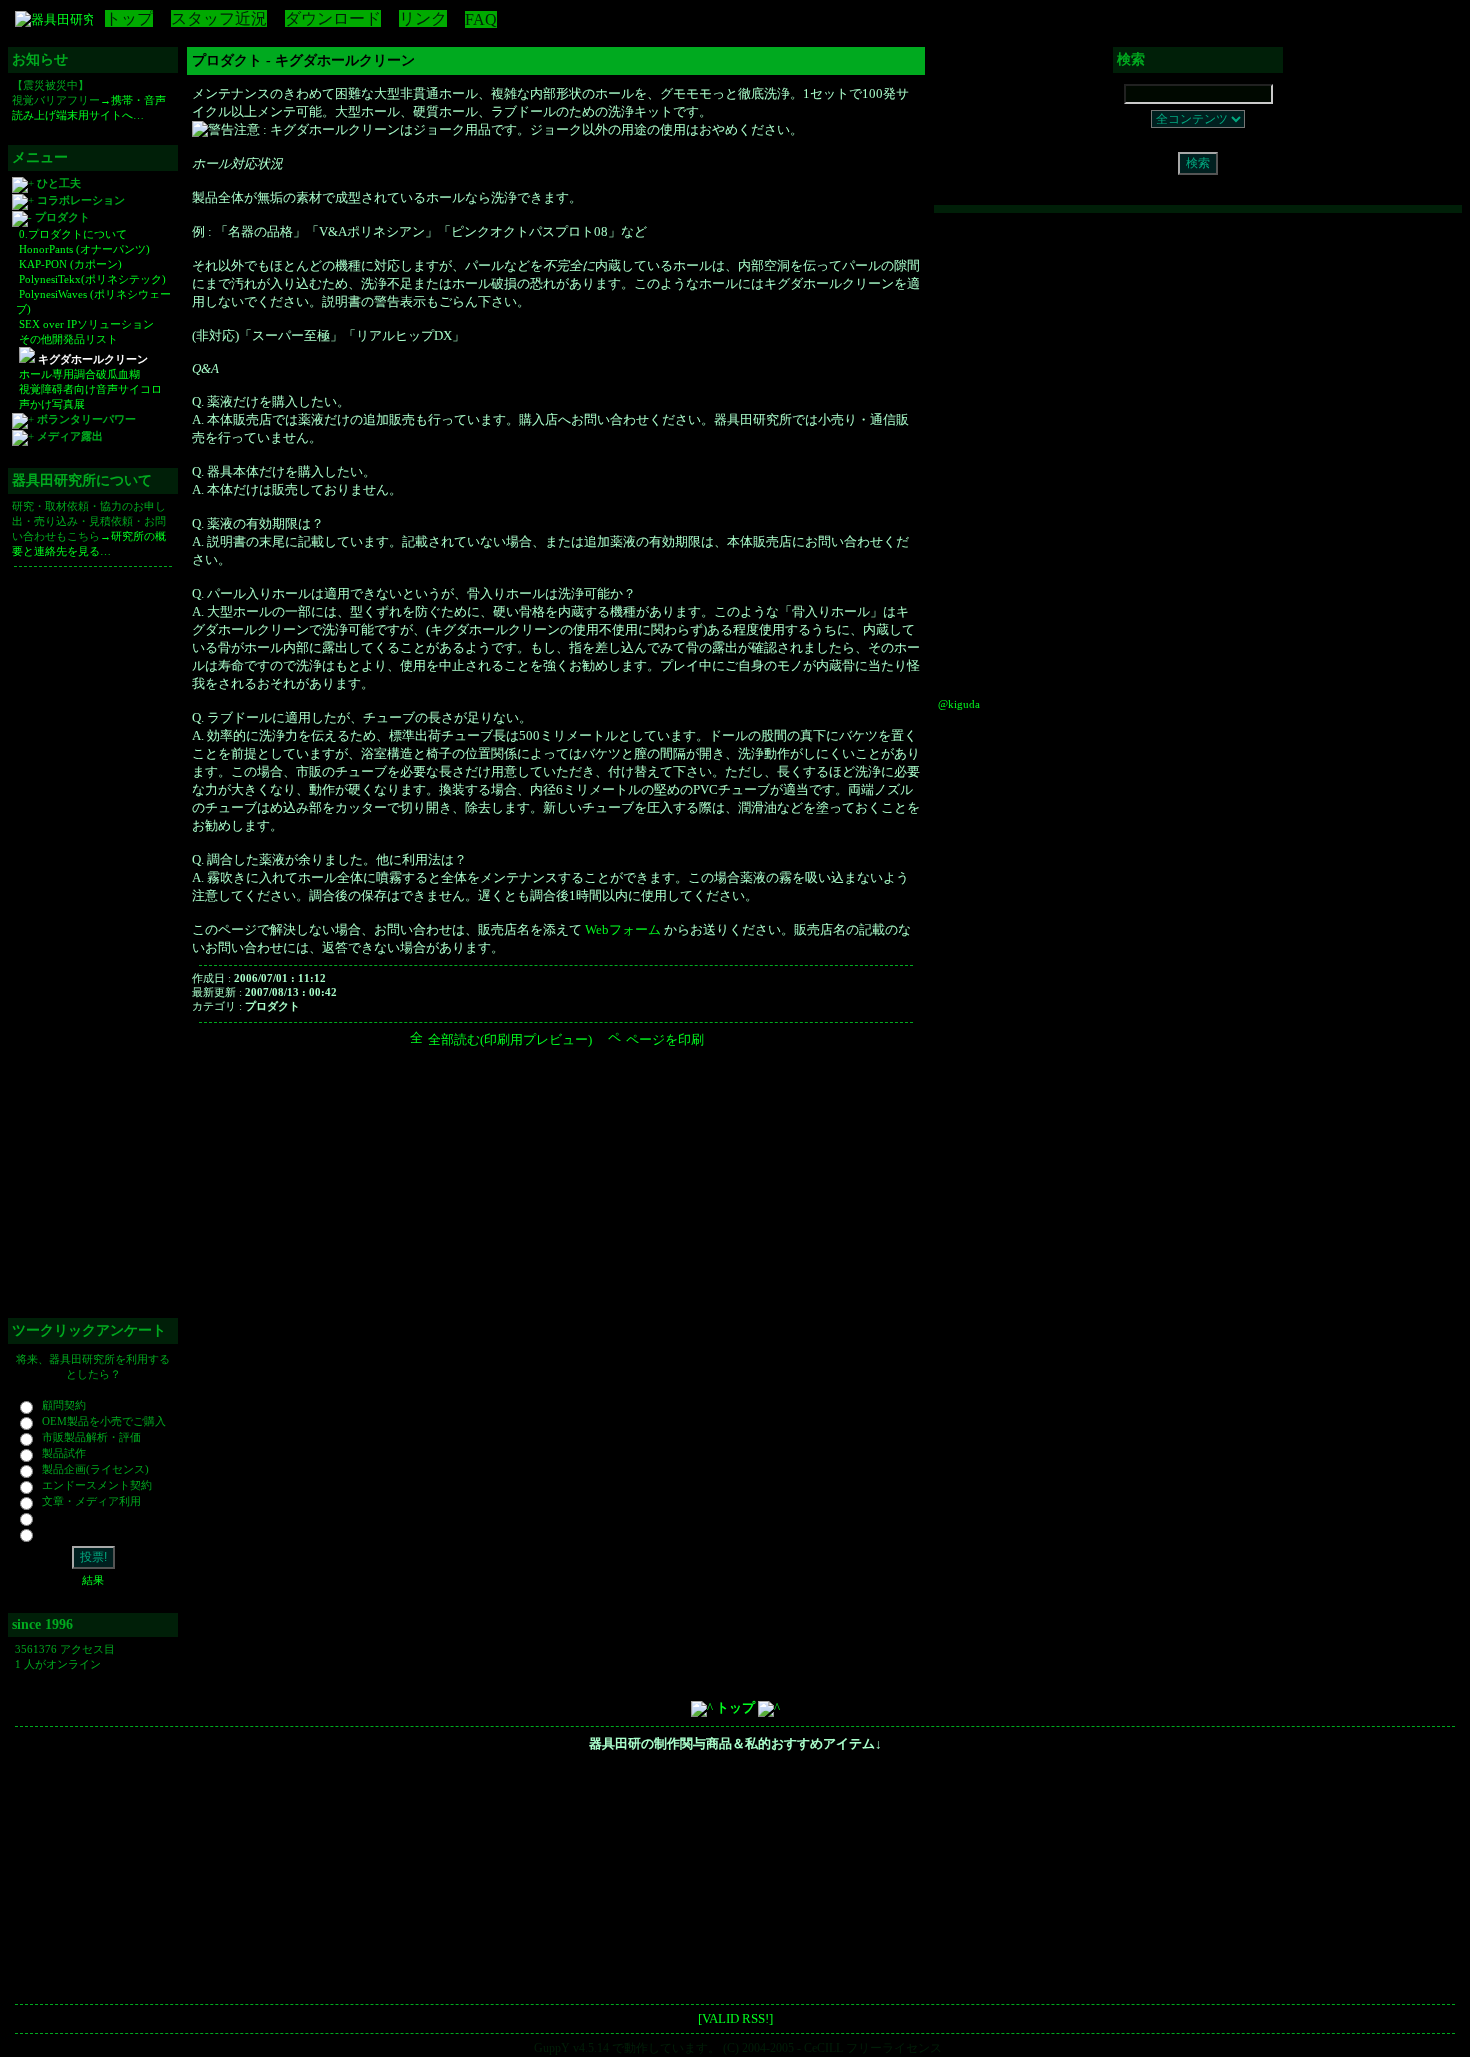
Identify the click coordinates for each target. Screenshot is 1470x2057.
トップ (129, 18)
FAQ (481, 19)
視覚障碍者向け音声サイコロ (89, 389)
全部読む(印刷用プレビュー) (508, 1039)
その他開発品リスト (67, 339)
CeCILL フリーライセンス (873, 2048)
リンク (423, 18)
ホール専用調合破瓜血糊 (78, 374)
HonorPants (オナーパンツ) (83, 249)
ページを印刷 (663, 1039)
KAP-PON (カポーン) (69, 264)
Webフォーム (623, 929)
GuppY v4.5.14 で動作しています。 (627, 2048)
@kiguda (959, 704)
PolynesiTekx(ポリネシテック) (91, 279)
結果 (93, 1580)
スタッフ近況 (219, 18)
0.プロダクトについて (71, 234)
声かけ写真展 (50, 404)
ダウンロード (333, 18)
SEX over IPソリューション (85, 324)
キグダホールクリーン (91, 359)
